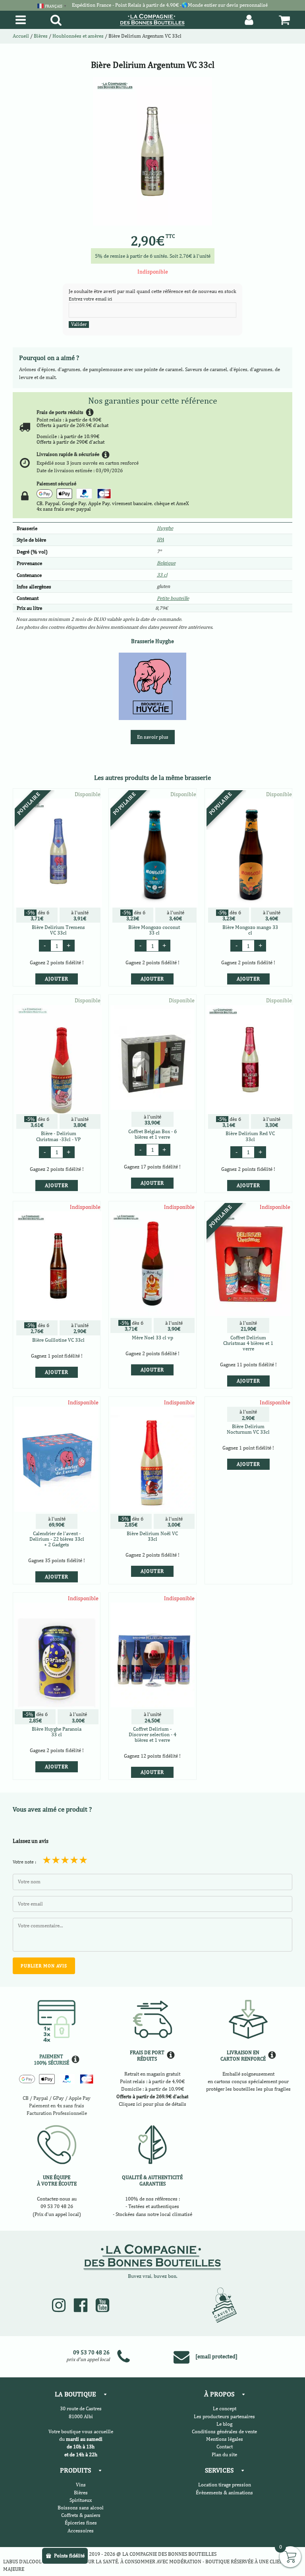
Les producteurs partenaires (224, 2416)
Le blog (224, 2424)
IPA (160, 539)
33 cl (162, 575)
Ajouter (57, 1372)
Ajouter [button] (57, 979)
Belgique (166, 563)
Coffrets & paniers (81, 2515)
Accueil (21, 36)
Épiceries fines (81, 2523)
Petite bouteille (173, 598)
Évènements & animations (224, 2493)
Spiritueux (81, 2500)
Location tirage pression (225, 2485)
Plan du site (224, 2454)
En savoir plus (153, 737)
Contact (225, 2447)
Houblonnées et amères (78, 36)
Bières (41, 36)
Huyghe (165, 528)
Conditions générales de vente (224, 2431)
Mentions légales (225, 2439)
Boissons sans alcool (81, 2508)
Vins (81, 2485)
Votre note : (24, 1862)
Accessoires (81, 2531)
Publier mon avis (44, 1966)
